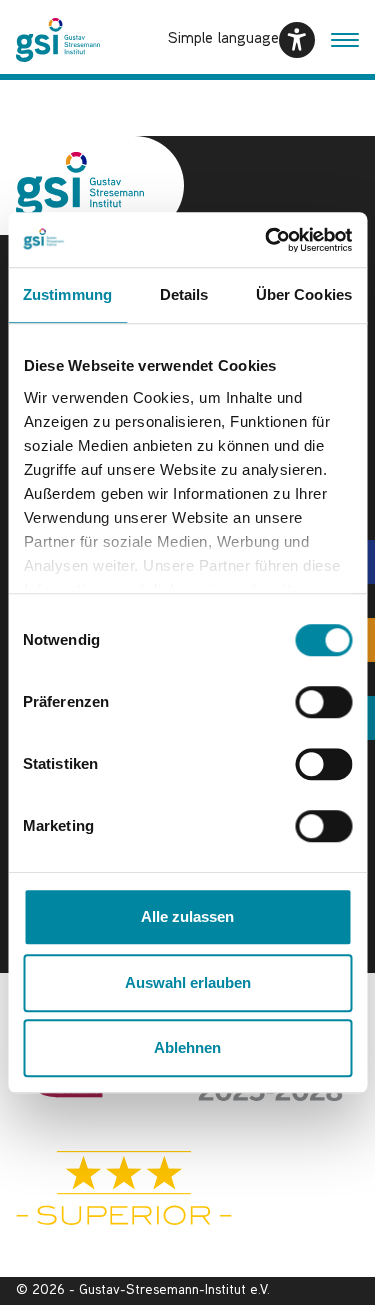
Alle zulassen (187, 916)
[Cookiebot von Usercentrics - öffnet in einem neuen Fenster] (267, 240)
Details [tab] (184, 294)
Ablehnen (187, 1047)
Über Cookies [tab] (304, 294)
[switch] (323, 702)
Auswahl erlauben (188, 982)
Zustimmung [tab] (67, 294)
